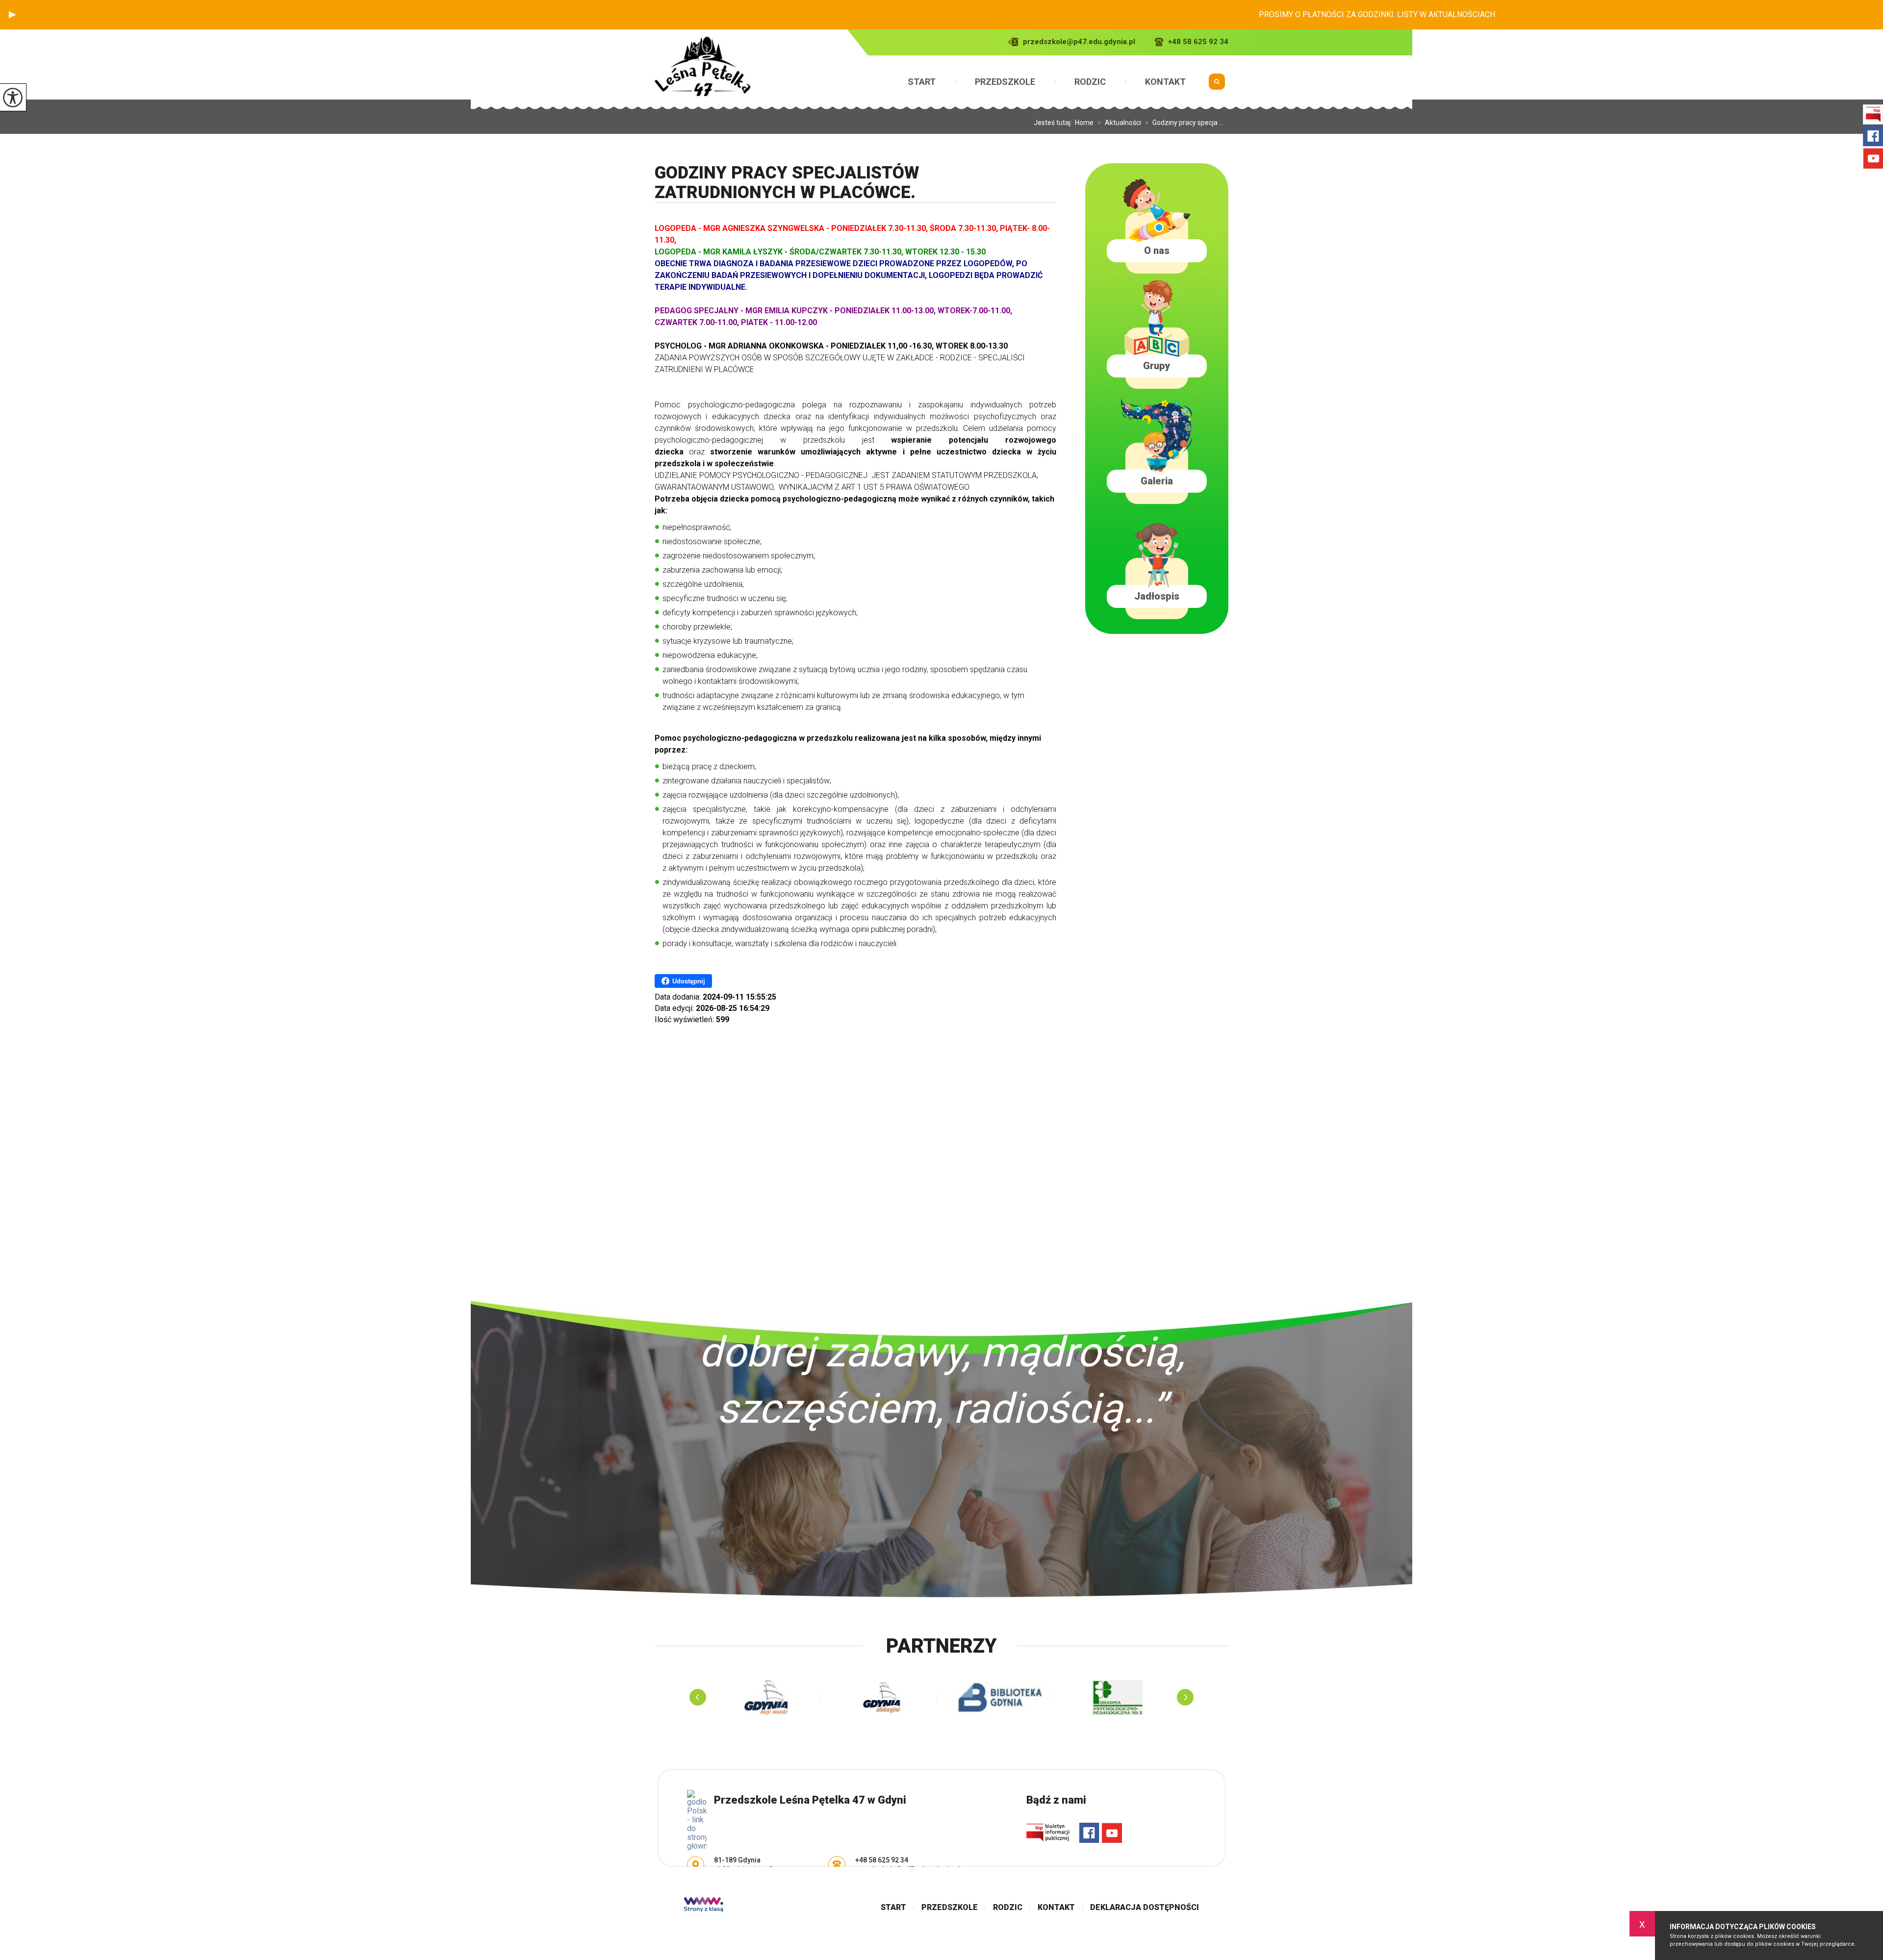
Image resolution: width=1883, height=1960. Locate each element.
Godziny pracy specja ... (1184, 123)
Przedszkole (1005, 82)
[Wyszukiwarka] (1217, 85)
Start (922, 82)
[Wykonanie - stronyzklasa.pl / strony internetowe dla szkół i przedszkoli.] (704, 1906)
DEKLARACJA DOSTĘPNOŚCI (1145, 1908)
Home (1084, 123)
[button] (12, 15)
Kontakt (1165, 82)
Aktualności (1119, 123)
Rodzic (1090, 82)
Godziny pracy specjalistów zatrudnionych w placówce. (787, 183)
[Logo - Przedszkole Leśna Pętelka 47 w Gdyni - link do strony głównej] (702, 66)
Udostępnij (689, 981)
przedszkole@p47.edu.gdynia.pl (1079, 42)
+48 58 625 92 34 (1198, 42)
